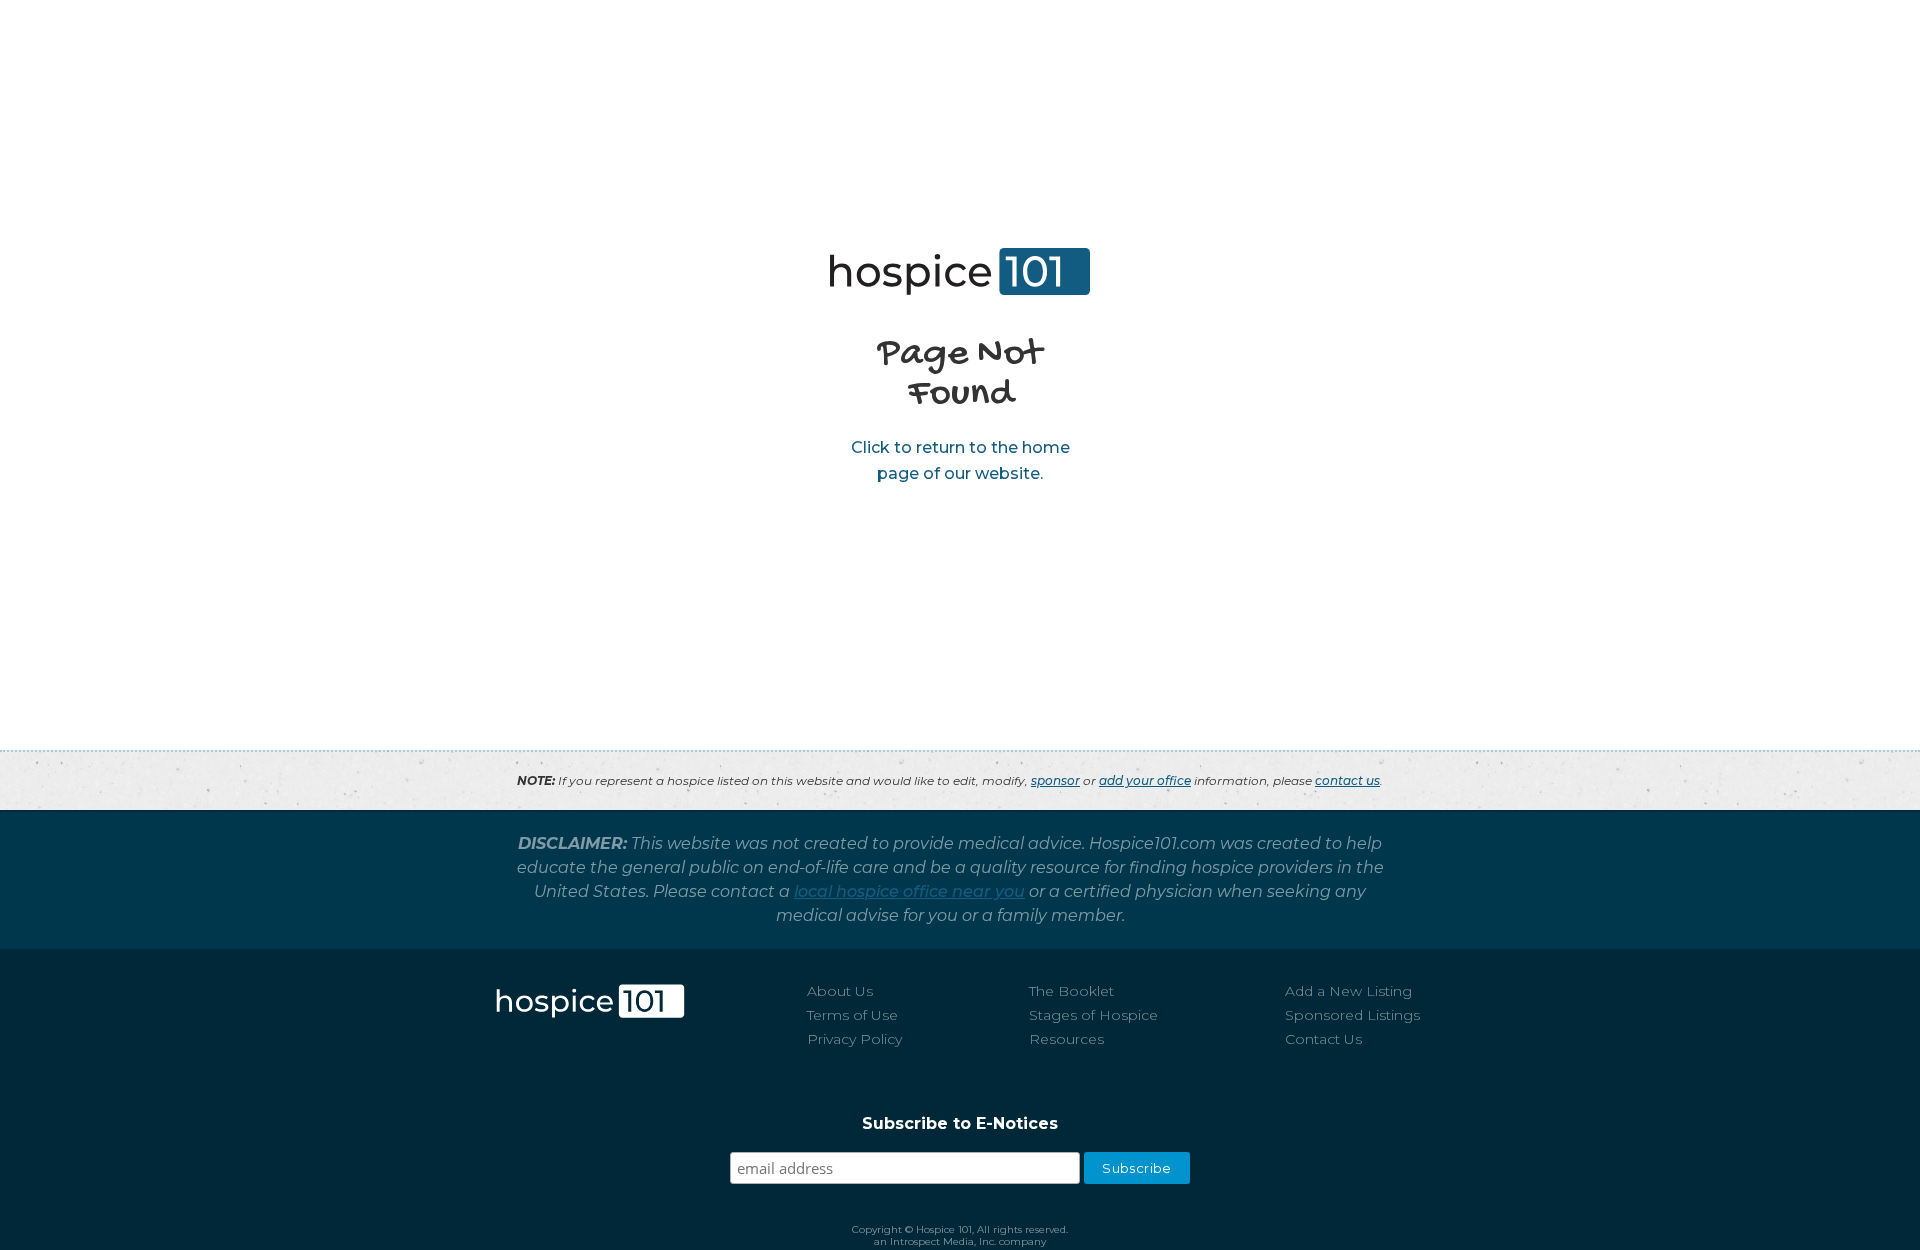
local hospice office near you (909, 891)
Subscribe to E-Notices (960, 1123)
